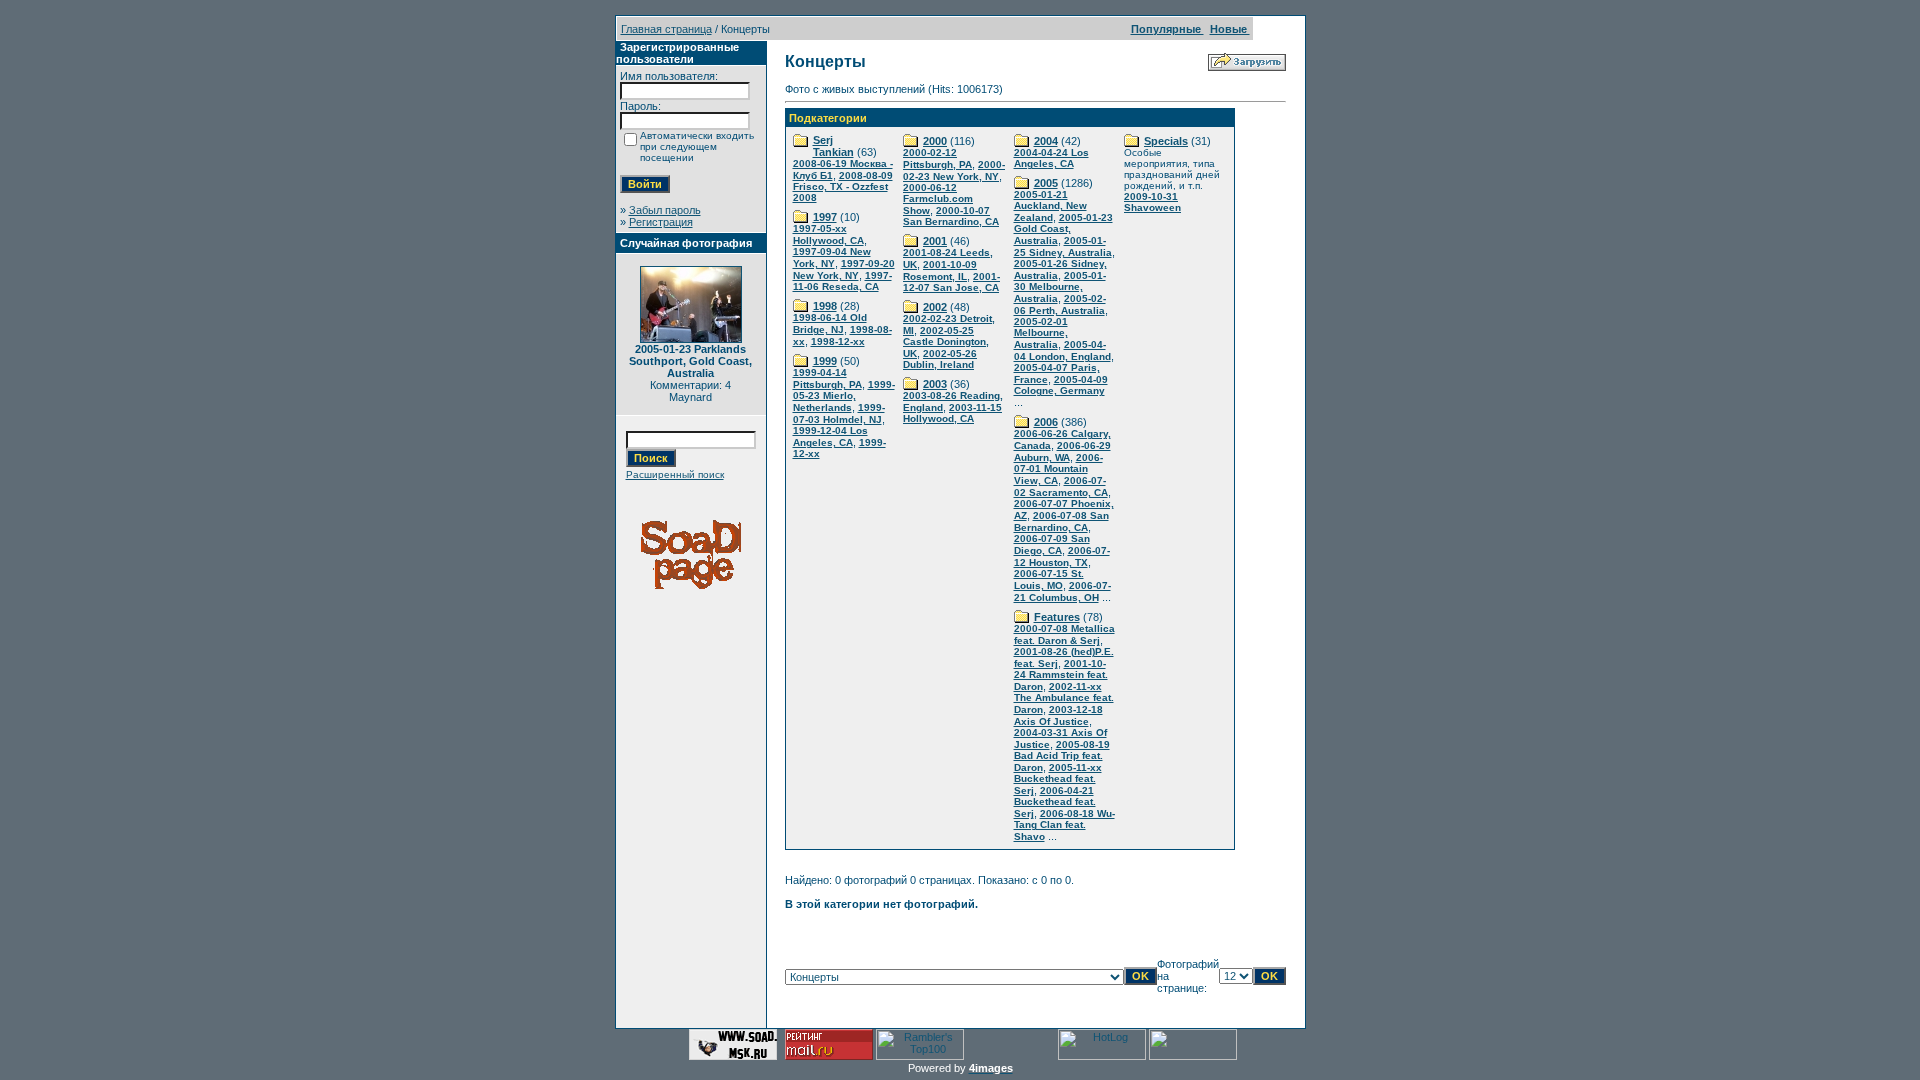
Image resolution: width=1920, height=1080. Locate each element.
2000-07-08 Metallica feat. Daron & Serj (1064, 634)
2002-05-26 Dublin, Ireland (940, 359)
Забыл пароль (665, 210)
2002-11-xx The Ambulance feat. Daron (1064, 698)
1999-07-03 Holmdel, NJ (839, 413)
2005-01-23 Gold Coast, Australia (1063, 229)
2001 (935, 241)
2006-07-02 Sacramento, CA (1061, 486)
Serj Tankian (833, 146)
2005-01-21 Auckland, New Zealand (1050, 206)
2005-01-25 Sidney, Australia (1063, 246)
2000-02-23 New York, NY (954, 170)
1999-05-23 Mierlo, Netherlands (844, 396)
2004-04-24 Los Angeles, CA (1051, 158)
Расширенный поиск (675, 474)
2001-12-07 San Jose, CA (951, 282)
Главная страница (666, 29)
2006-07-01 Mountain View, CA (1058, 469)
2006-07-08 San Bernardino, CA (1061, 521)
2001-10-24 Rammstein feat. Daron (1061, 675)
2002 (935, 307)
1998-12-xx (838, 341)
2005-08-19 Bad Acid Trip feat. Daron (1062, 756)
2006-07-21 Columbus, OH (1062, 591)
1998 (825, 306)
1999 (825, 361)
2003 (935, 384)
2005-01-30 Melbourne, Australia (1060, 287)
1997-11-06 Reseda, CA (842, 281)
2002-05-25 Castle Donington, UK (946, 342)
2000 (935, 141)
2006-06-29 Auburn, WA (1062, 451)
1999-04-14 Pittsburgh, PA (827, 378)
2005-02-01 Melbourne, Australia (1041, 333)
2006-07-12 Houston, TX (1062, 556)
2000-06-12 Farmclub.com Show (938, 199)
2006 (1046, 422)
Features (1057, 617)
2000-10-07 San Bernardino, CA (951, 216)
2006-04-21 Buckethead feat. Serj (1055, 802)
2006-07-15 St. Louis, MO (1049, 579)
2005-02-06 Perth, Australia (1060, 304)
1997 (825, 217)
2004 (1046, 141)
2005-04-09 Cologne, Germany (1061, 385)
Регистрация (661, 222)
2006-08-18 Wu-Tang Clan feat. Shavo (1064, 825)
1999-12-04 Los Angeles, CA (830, 436)
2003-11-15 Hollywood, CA (952, 413)
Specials (1166, 141)
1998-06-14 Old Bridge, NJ (830, 323)
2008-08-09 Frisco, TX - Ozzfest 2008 (843, 186)
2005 (1046, 183)
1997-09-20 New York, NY (844, 269)
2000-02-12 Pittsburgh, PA (937, 158)
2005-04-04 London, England (1062, 350)
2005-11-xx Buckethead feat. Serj (1058, 779)
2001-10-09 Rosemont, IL (940, 270)
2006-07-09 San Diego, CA (1052, 544)
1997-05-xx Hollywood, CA (828, 234)
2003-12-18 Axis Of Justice (1058, 715)
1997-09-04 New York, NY (832, 257)
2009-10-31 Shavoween (1152, 202)
